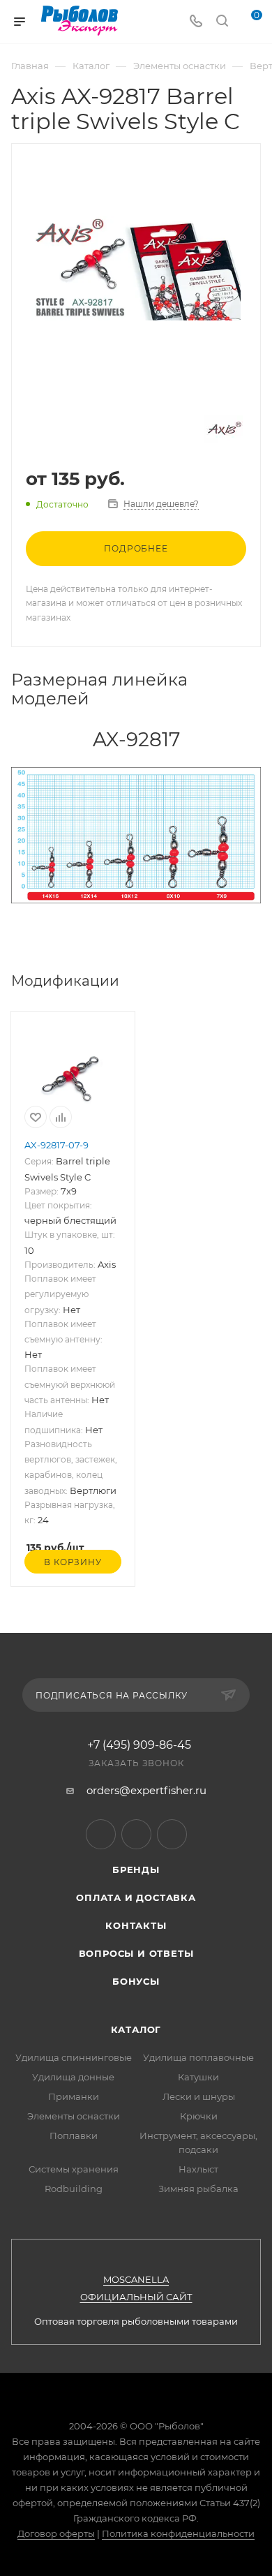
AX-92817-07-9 (56, 1145)
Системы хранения (74, 2169)
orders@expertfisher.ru (146, 1790)
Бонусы (136, 1981)
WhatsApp (172, 1834)
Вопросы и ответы (136, 1953)
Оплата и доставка (136, 1897)
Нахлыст (198, 2169)
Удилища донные (73, 2077)
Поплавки (74, 2135)
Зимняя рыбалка (198, 2189)
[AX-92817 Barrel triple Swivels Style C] (136, 267)
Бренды (136, 1870)
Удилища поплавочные (198, 2057)
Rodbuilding (74, 2189)
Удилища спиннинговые (74, 2057)
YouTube (136, 1834)
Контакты (136, 1925)
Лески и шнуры (199, 2096)
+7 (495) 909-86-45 (139, 1745)
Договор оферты (56, 2533)
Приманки (74, 2096)
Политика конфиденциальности (178, 2533)
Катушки (198, 2077)
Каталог (136, 2029)
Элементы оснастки (74, 2116)
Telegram (101, 1834)
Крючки (199, 2116)
